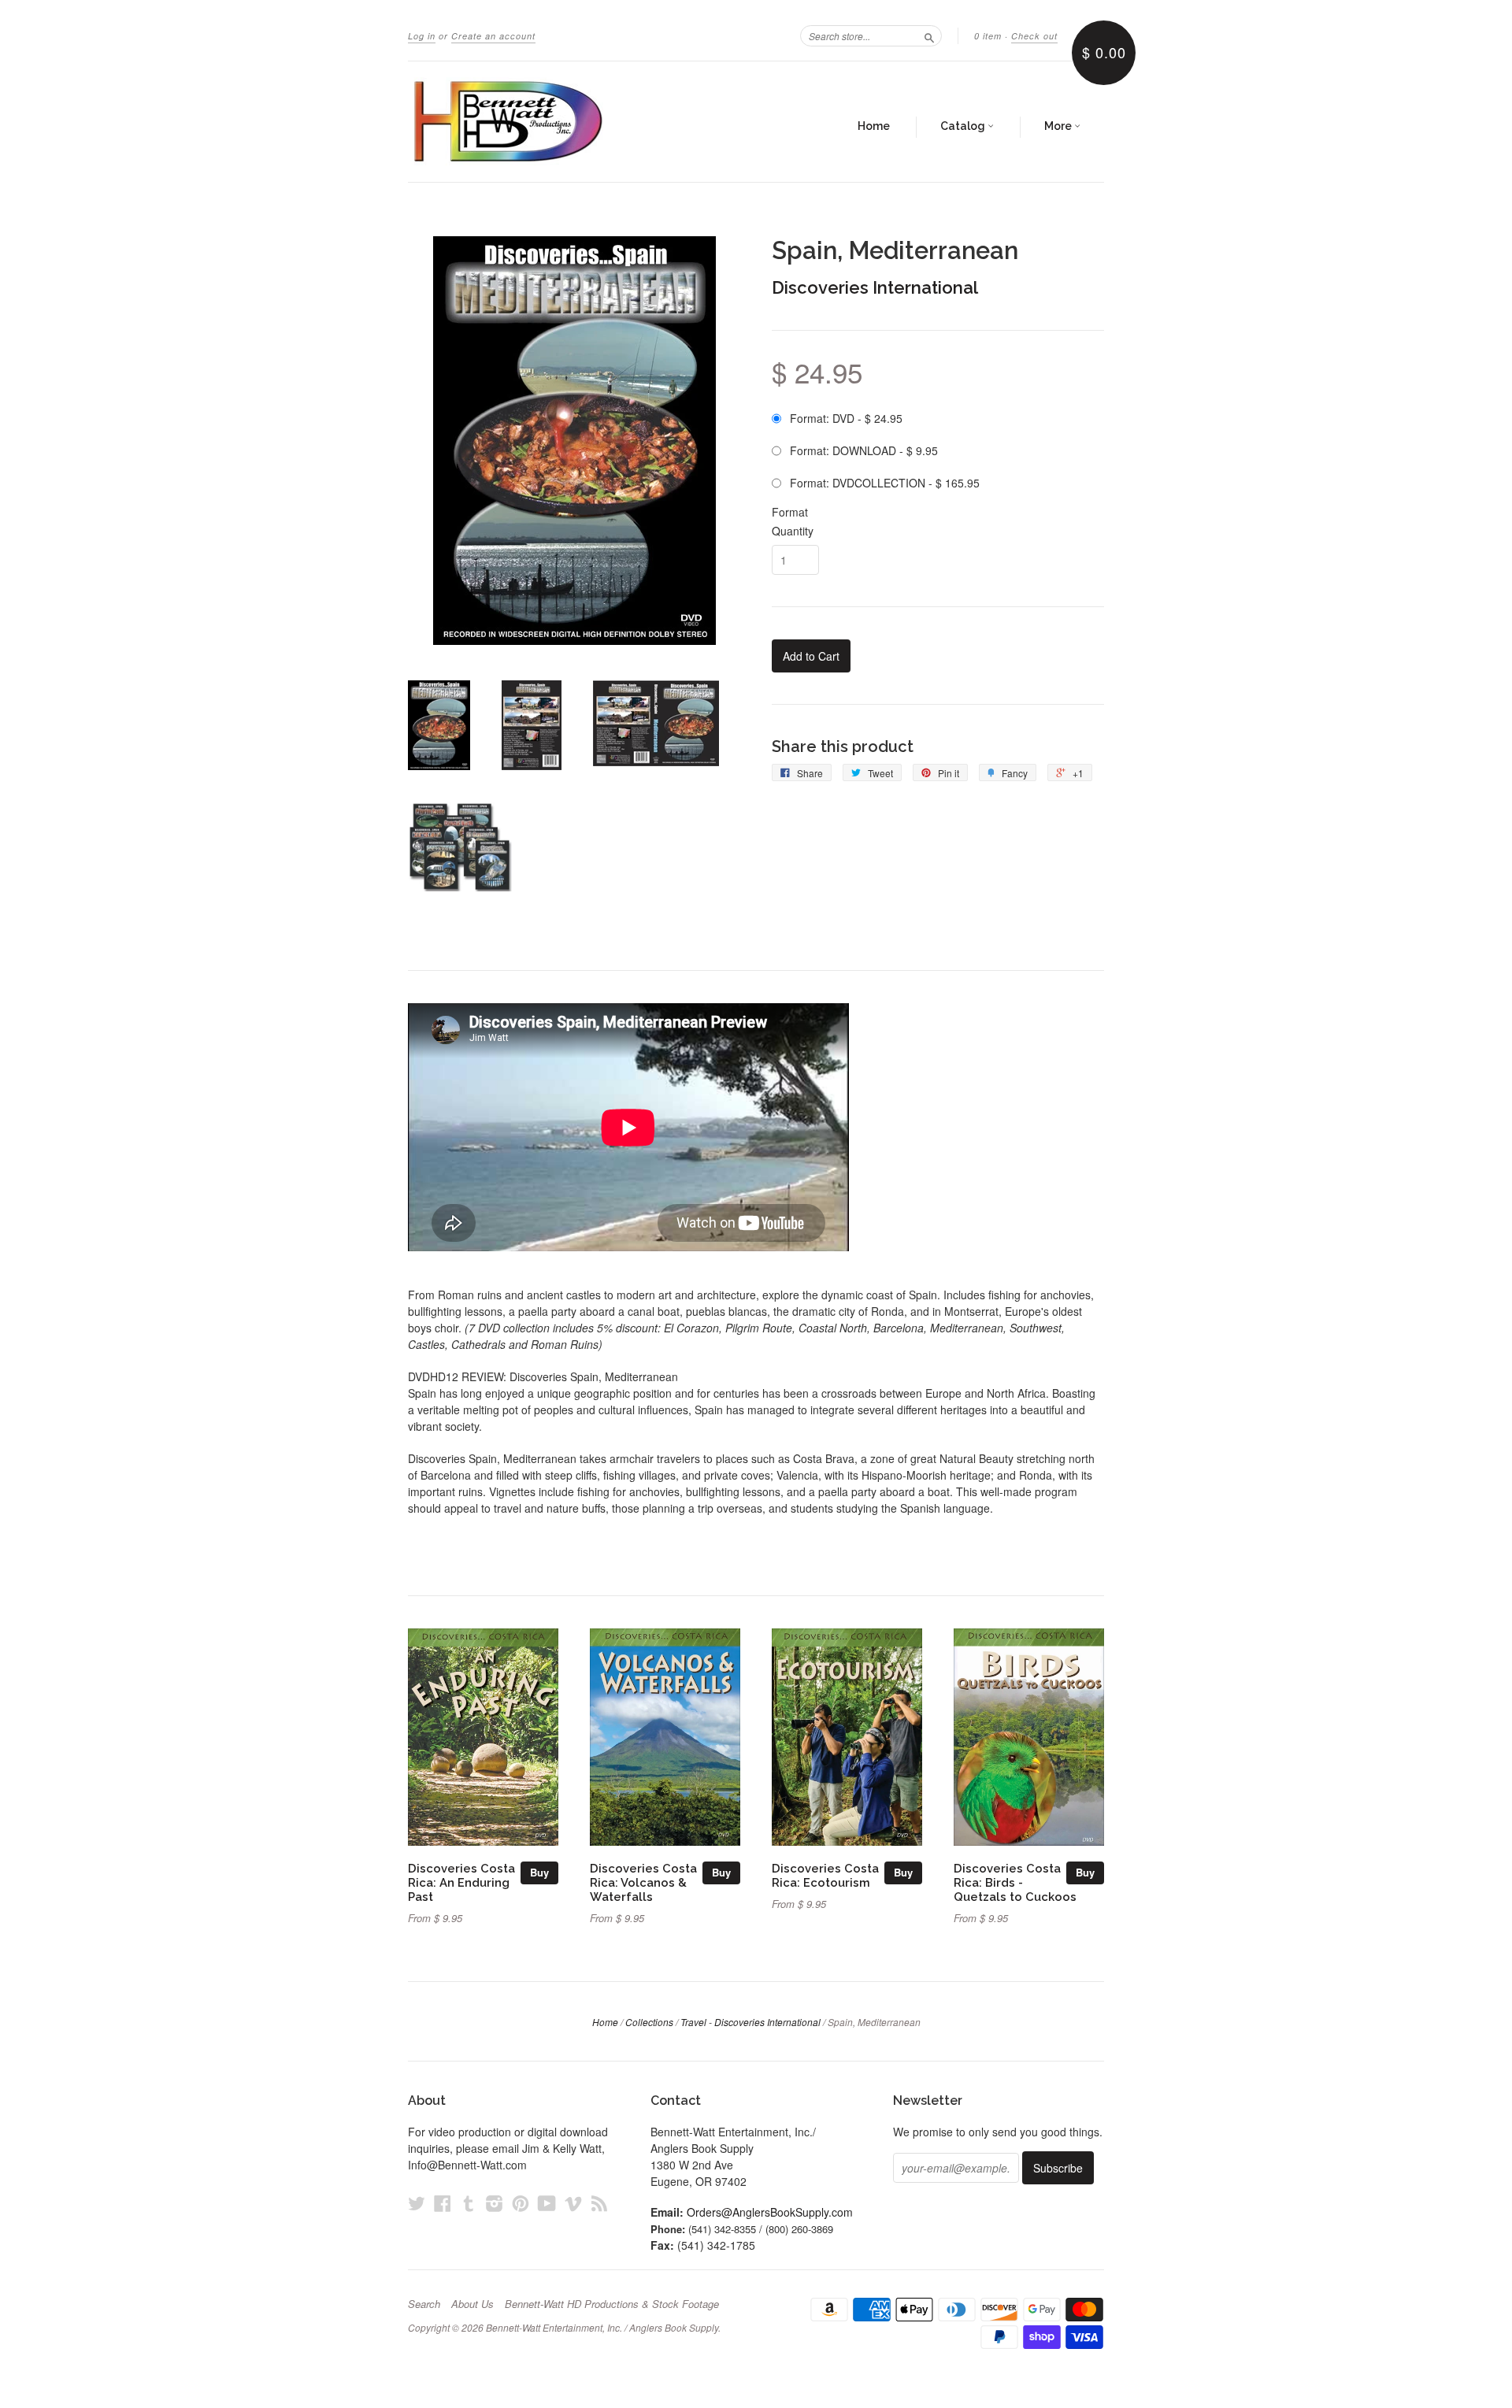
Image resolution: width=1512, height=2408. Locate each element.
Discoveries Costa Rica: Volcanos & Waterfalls (643, 1882)
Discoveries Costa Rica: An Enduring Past (461, 1882)
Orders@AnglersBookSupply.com (770, 2212)
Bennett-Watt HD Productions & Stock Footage (612, 2304)
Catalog (964, 126)
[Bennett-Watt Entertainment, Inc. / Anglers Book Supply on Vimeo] (573, 2203)
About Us (472, 2304)
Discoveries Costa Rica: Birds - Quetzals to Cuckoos (1015, 1882)
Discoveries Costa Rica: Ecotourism (825, 1875)
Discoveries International (875, 287)
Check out (1034, 36)
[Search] (929, 35)
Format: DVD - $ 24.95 (846, 418)
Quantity (793, 531)
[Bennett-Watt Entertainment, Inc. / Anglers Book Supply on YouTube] (547, 2203)
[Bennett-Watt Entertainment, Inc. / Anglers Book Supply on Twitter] (417, 2203)
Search (424, 2304)
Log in (422, 36)
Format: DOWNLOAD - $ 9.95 (864, 450)
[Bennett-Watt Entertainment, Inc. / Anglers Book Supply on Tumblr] (469, 2203)
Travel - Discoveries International (750, 2022)
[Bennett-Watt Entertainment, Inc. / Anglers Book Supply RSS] (599, 2203)
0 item (988, 36)
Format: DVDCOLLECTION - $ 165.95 (885, 483)
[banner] (553, 122)
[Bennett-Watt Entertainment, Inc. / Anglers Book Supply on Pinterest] (521, 2203)
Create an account (493, 36)
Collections (649, 2022)
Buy (539, 1872)
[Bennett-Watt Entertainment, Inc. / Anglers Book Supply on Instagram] (495, 2203)
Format (790, 512)
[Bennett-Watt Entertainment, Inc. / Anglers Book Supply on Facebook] (443, 2203)
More (1059, 126)
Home (874, 126)
